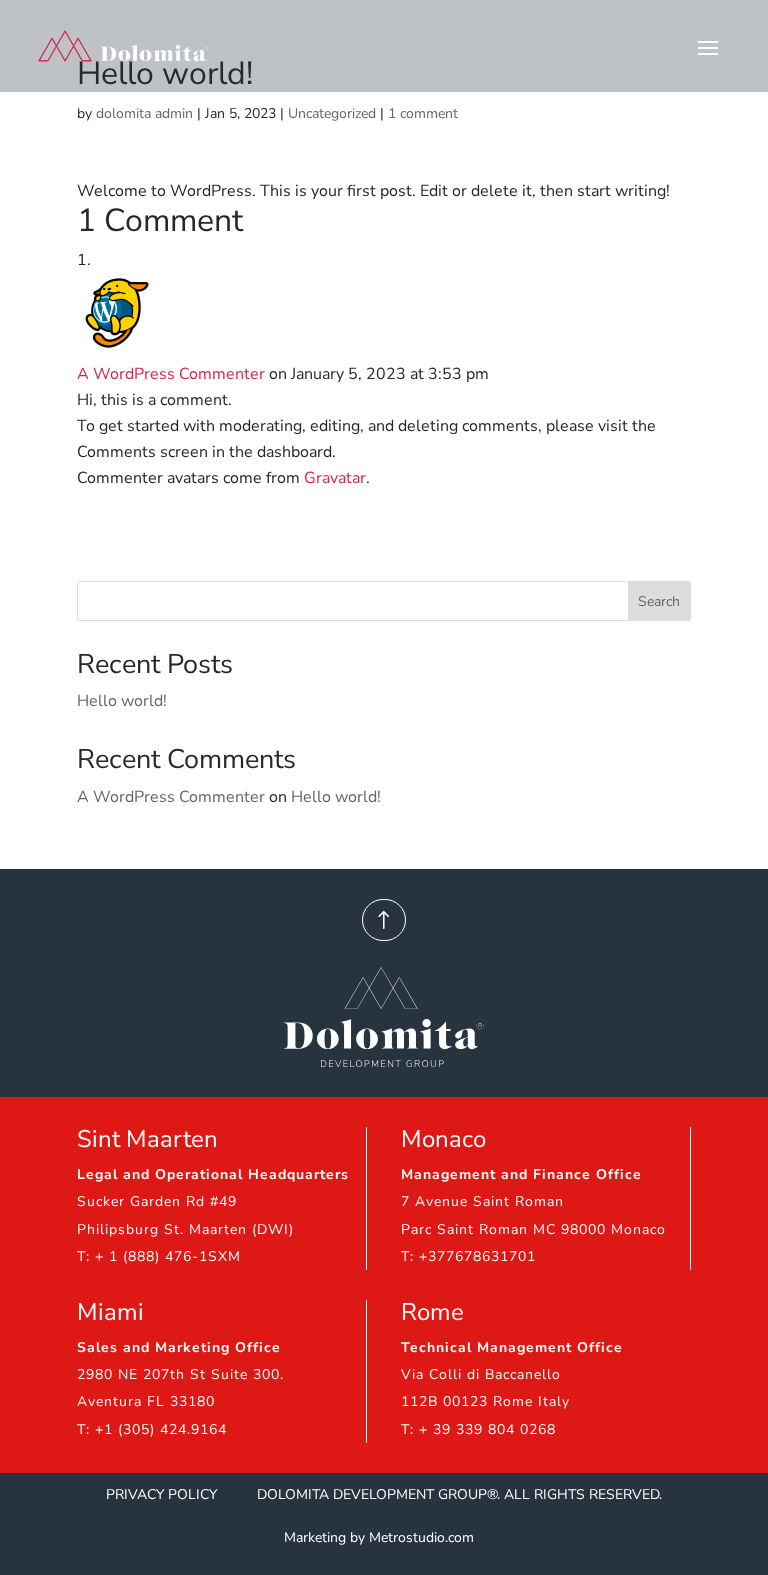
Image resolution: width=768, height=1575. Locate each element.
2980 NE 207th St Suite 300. (180, 1374)
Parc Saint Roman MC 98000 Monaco (533, 1229)
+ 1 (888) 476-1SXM (168, 1256)
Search (659, 601)
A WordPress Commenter (171, 374)
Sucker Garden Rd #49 (157, 1201)
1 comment (423, 113)
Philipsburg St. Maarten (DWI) (185, 1229)
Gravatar (335, 478)
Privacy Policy (163, 1494)
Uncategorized (332, 113)
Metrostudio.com (421, 1537)
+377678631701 (477, 1256)
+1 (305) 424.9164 (161, 1429)
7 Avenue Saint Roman (482, 1201)
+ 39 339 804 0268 (487, 1429)
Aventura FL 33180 (146, 1401)
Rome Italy (531, 1401)
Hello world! (122, 701)
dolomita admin (144, 113)
